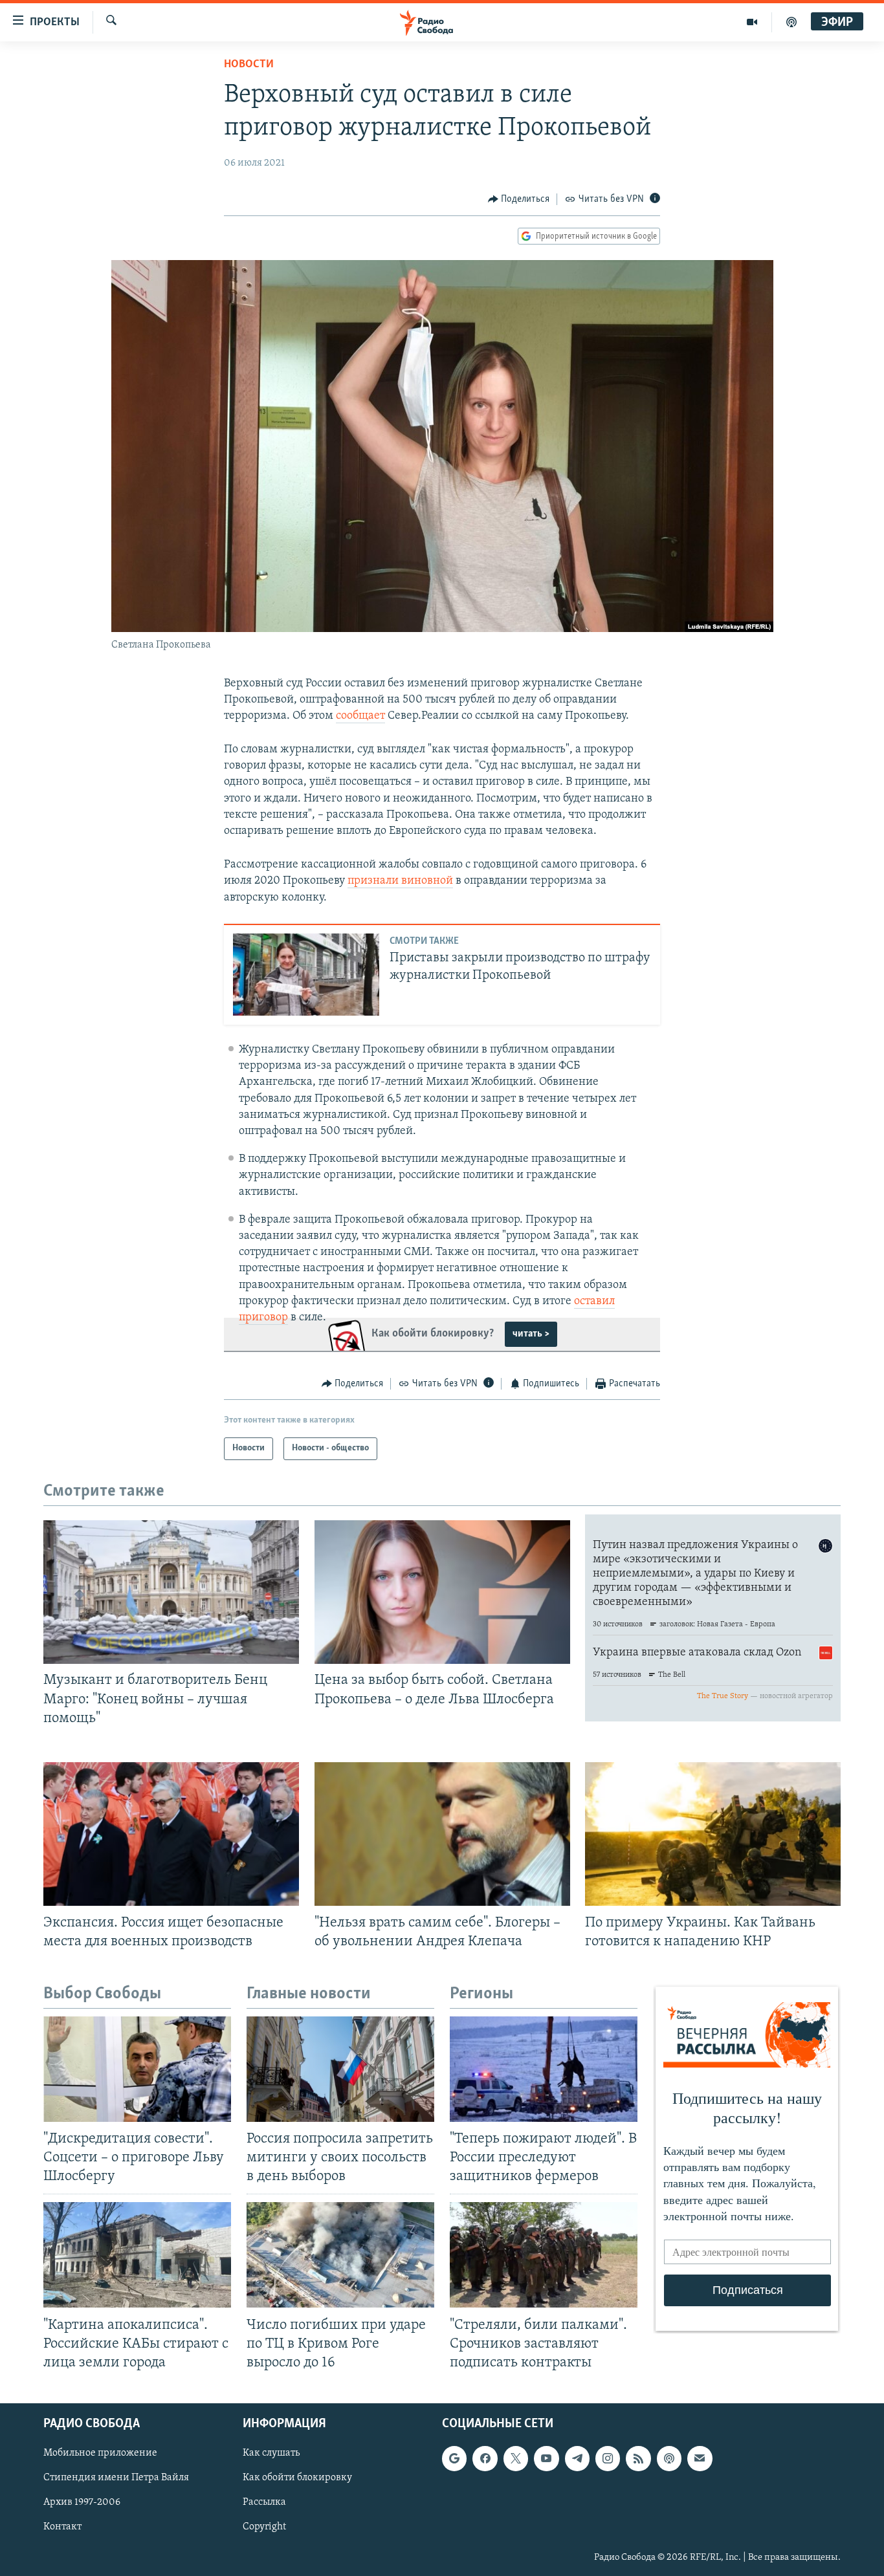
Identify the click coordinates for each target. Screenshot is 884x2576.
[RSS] (638, 2458)
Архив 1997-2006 (82, 2502)
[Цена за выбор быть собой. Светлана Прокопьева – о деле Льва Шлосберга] (442, 1592)
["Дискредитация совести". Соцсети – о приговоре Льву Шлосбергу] (137, 2069)
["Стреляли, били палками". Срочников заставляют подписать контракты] (544, 2255)
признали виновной (400, 881)
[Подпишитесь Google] (454, 2458)
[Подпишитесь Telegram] (577, 2458)
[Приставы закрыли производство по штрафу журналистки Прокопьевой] (306, 975)
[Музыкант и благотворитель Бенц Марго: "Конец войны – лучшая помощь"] (171, 1592)
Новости (249, 65)
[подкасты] (791, 22)
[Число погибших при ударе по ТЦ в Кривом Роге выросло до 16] (340, 2255)
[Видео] (752, 22)
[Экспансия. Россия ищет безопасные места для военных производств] (171, 1834)
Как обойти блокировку (297, 2478)
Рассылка (264, 2502)
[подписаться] (700, 2458)
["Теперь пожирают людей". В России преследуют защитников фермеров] (544, 2069)
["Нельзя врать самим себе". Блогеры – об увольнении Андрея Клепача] (442, 1834)
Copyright (264, 2527)
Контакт (62, 2527)
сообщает (360, 716)
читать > (531, 1334)
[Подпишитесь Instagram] (608, 2458)
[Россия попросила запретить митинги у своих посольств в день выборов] (340, 2069)
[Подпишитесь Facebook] (485, 2458)
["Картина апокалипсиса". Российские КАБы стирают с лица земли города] (137, 2255)
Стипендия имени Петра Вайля (116, 2478)
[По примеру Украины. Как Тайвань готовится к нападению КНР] (713, 1834)
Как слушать (271, 2453)
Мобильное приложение (100, 2453)
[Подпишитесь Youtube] (546, 2458)
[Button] (519, 199)
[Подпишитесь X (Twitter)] (516, 2458)
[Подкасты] (669, 2458)
